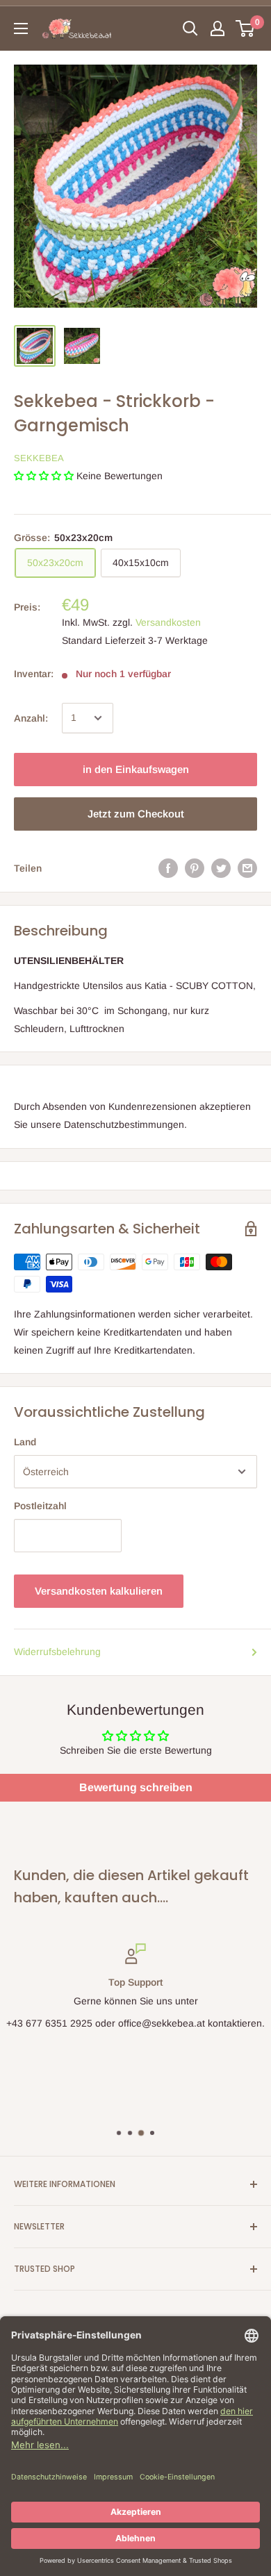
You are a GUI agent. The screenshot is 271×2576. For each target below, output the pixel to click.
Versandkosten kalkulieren (99, 1591)
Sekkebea (39, 458)
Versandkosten (168, 622)
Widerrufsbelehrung (57, 1652)
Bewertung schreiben (136, 1787)
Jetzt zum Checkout (136, 814)
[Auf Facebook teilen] (168, 868)
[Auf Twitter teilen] (221, 868)
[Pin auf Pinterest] (195, 868)
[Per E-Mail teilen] (247, 868)
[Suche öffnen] (190, 28)
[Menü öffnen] (21, 28)
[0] (246, 28)
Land (25, 1442)
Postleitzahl (40, 1506)
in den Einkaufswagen (136, 769)
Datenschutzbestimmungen (124, 1124)
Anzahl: (31, 718)
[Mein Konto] (217, 28)
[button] (44, 476)
